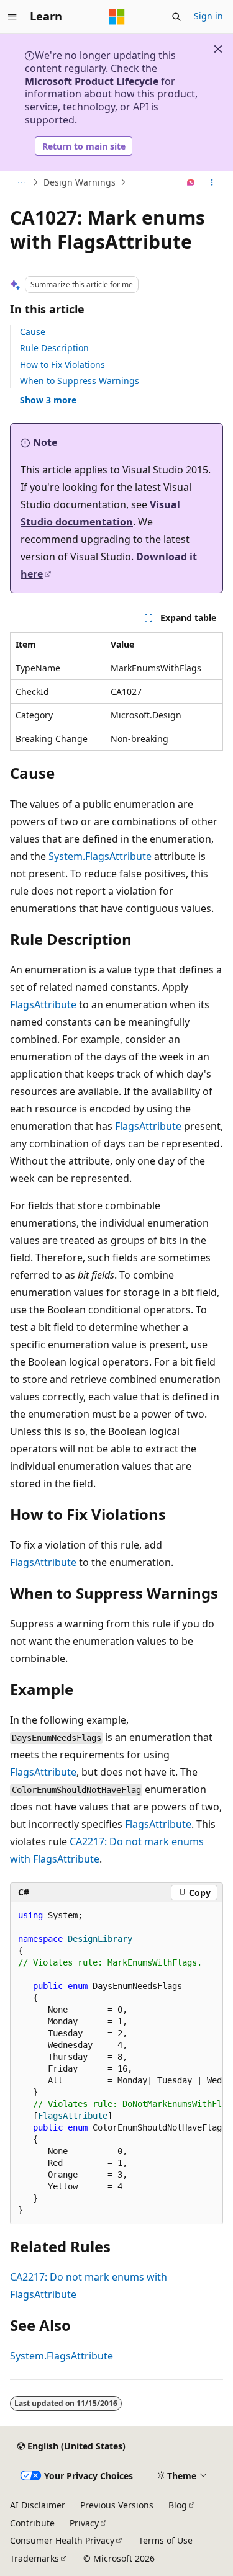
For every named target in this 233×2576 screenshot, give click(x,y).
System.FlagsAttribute (100, 856)
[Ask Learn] (191, 182)
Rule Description (54, 348)
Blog (178, 2505)
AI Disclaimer (38, 2505)
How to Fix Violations (62, 364)
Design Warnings (80, 182)
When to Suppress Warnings (80, 381)
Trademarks (34, 2558)
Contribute (32, 2523)
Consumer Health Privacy (62, 2540)
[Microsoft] (117, 17)
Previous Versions (117, 2505)
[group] (116, 2063)
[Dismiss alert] (218, 49)
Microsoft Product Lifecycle (92, 81)
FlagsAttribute (43, 1004)
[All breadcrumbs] (21, 182)
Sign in (208, 16)
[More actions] (212, 182)
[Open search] (176, 17)
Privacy (84, 2523)
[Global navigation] (12, 17)
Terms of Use (166, 2540)
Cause (33, 332)
